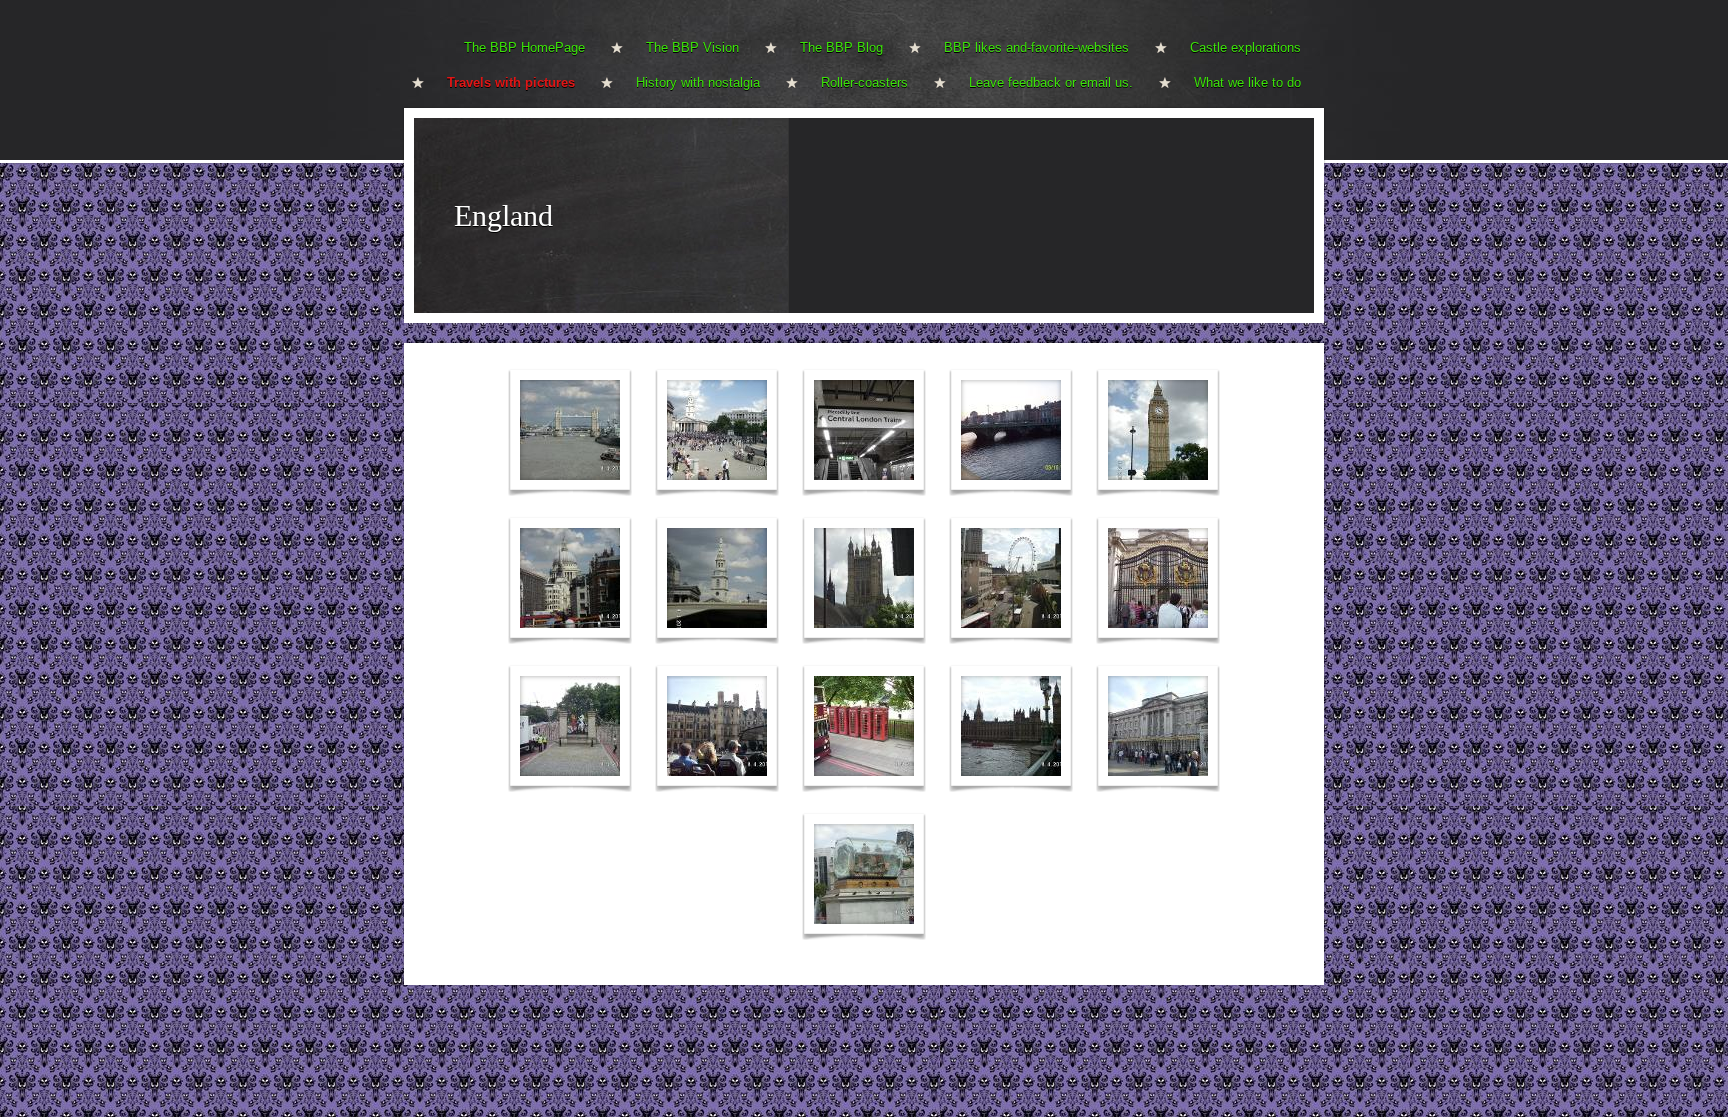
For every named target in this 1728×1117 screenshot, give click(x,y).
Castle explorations (1245, 47)
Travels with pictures (511, 82)
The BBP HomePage (524, 47)
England (503, 215)
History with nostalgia (698, 82)
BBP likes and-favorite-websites (1036, 47)
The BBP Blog (841, 47)
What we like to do (1247, 82)
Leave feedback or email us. (1051, 82)
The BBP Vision (692, 47)
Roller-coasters (864, 82)
